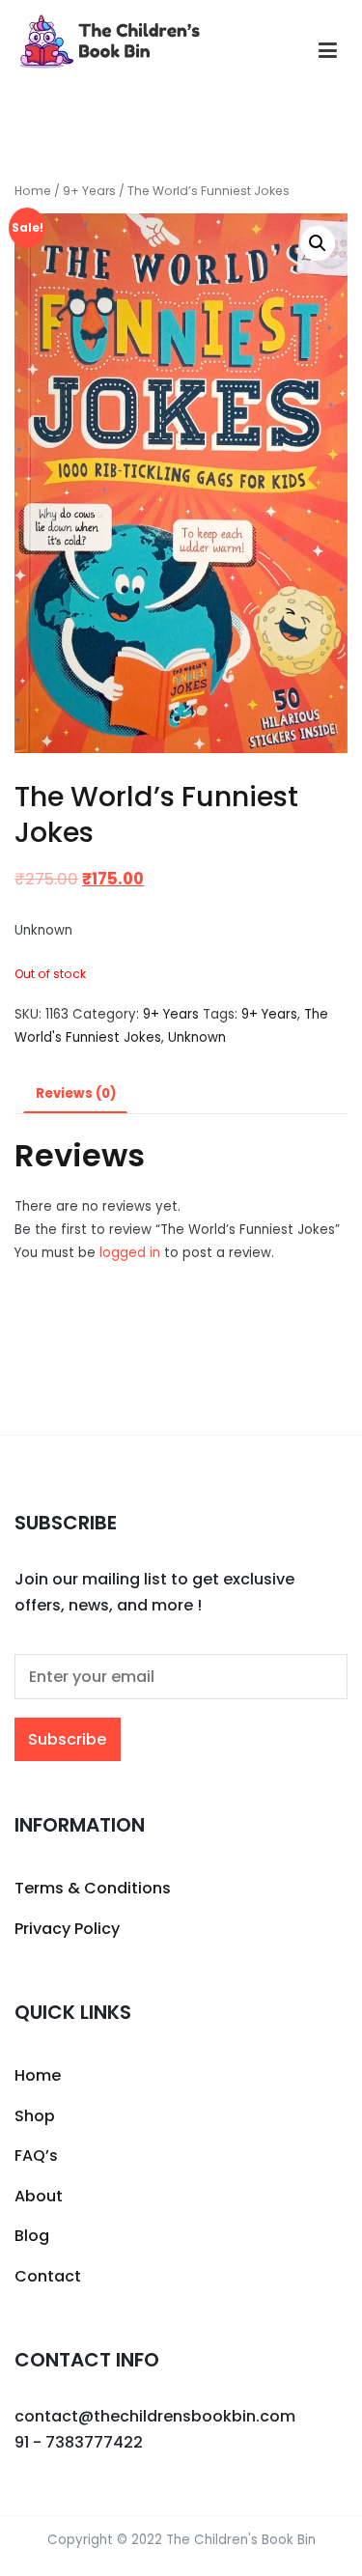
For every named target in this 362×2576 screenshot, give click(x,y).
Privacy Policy (67, 1929)
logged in (130, 1253)
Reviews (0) (76, 1093)
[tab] (75, 1094)
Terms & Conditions (93, 1888)
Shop (35, 2116)
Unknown (197, 1037)
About (39, 2196)
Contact (48, 2276)
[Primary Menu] (328, 51)
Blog (32, 2236)
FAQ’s (36, 2156)
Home (33, 191)
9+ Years (89, 191)
